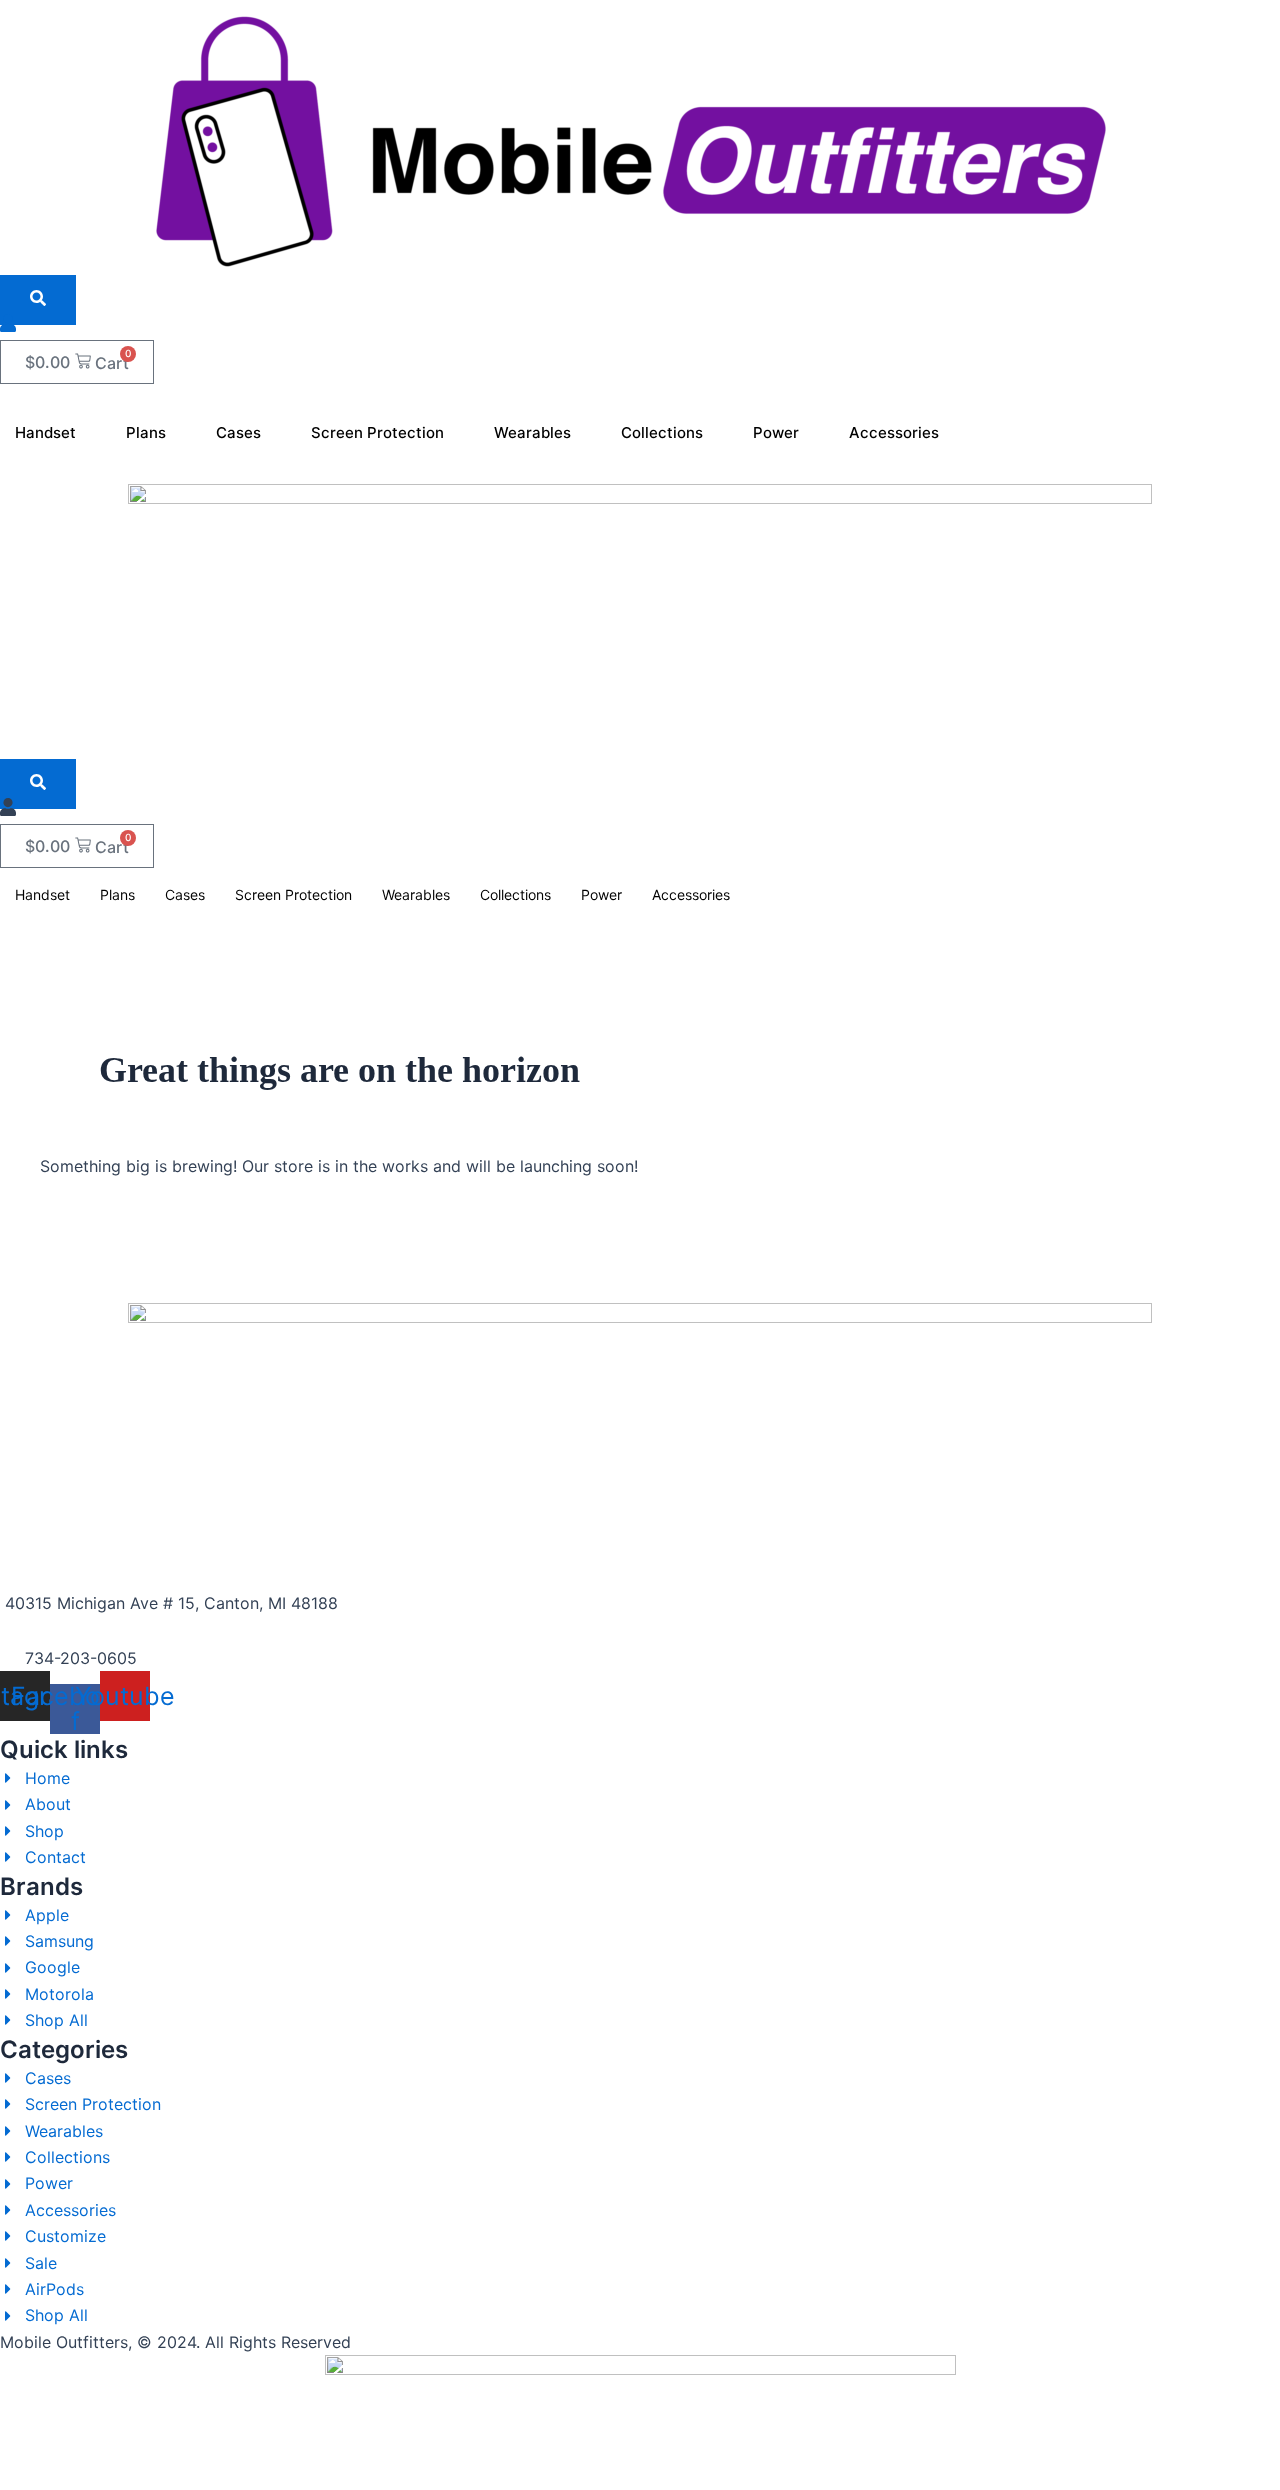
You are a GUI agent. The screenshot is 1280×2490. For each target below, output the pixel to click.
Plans (146, 432)
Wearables (532, 432)
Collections (662, 432)
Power (776, 432)
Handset (45, 432)
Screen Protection (377, 432)
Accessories (894, 432)
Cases (238, 432)
